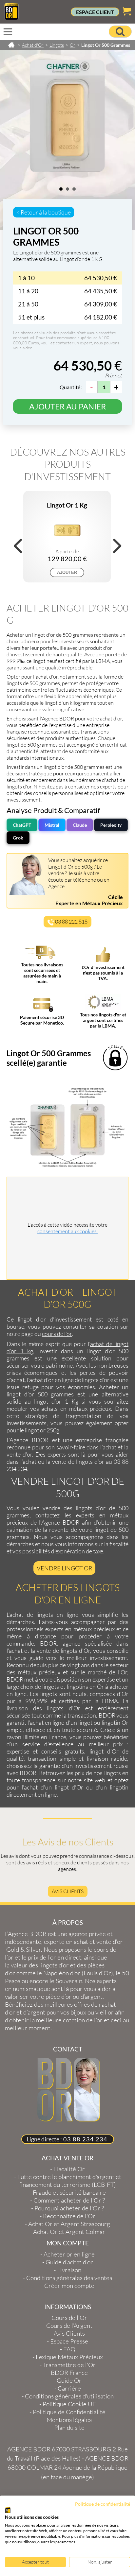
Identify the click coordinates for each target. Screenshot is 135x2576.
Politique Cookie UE (69, 2404)
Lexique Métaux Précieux (69, 2357)
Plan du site (69, 2428)
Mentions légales (69, 2420)
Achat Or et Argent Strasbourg (69, 2224)
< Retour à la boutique (44, 212)
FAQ (69, 2349)
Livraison (69, 2270)
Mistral (52, 825)
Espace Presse (69, 2341)
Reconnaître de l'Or (69, 2216)
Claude (80, 825)
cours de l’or (57, 1334)
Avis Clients (68, 1891)
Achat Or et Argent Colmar (69, 2232)
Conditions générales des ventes (69, 2278)
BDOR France (69, 2373)
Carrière (69, 2388)
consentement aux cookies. (67, 1231)
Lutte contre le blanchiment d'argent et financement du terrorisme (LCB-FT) (69, 2181)
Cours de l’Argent (69, 2325)
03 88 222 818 (71, 922)
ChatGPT (22, 825)
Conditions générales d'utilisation (69, 2396)
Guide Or (69, 2380)
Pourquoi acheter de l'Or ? (69, 2208)
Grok (18, 838)
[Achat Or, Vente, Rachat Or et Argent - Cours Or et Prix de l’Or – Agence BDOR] (11, 18)
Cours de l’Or (69, 2318)
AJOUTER (67, 572)
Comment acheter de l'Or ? (69, 2200)
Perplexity (111, 825)
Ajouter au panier (67, 406)
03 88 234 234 (85, 2139)
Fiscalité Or (69, 2169)
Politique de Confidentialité (69, 2412)
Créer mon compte (69, 2286)
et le (61, 1953)
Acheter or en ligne (69, 2254)
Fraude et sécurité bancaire (69, 2192)
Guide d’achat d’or (69, 2262)
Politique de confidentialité (103, 2504)
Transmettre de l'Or (69, 2365)
